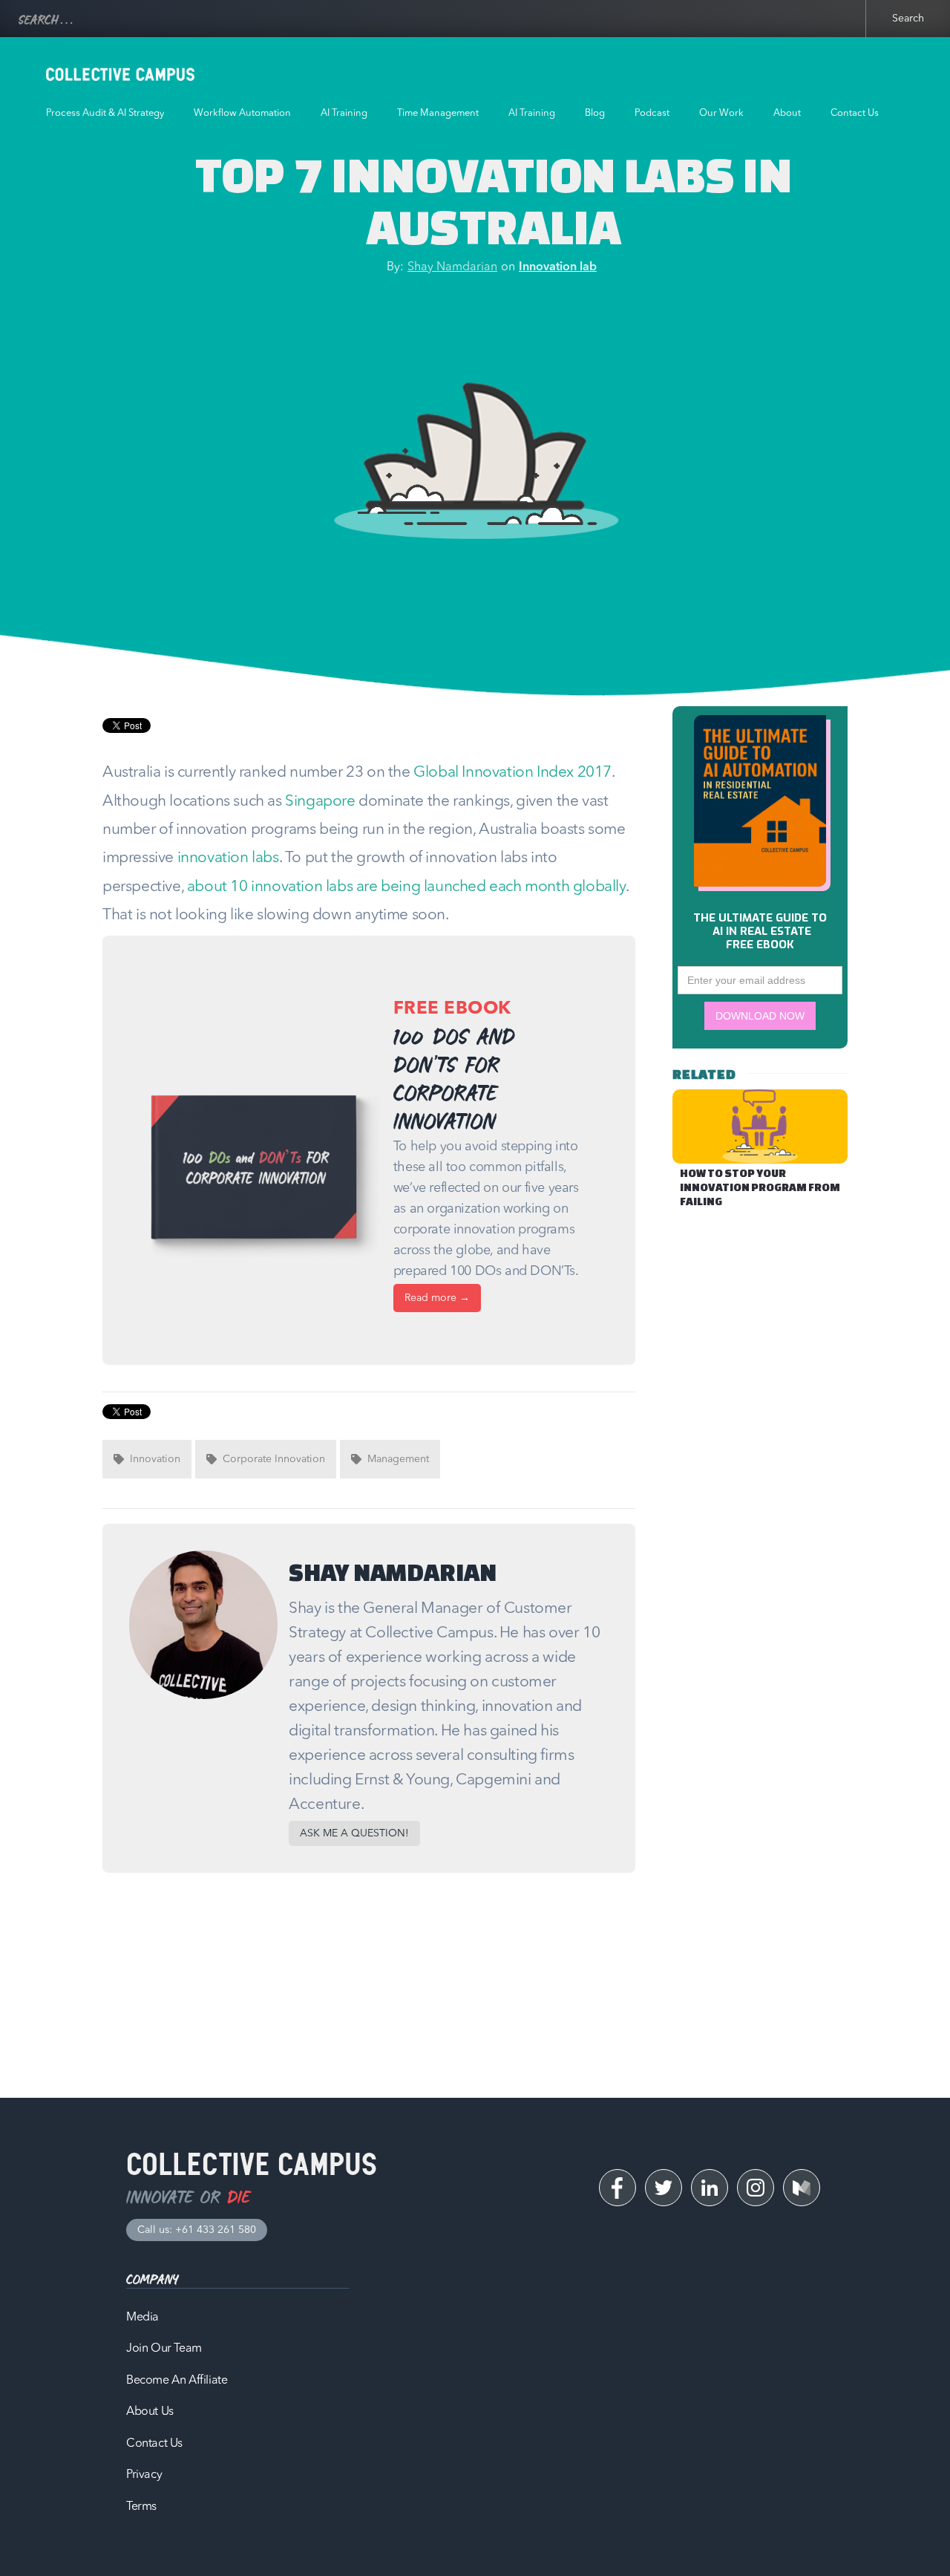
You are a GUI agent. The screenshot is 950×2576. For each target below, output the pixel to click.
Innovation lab (558, 267)
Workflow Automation (242, 113)
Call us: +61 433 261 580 (197, 2230)
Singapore (320, 802)
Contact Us (855, 113)
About (787, 113)
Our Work (721, 113)
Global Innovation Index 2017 (512, 773)
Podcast (652, 113)
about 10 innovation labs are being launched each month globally (406, 887)
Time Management (438, 113)
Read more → (437, 1298)
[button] (354, 1833)
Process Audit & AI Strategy (105, 113)
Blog (595, 113)
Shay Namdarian (452, 267)
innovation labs (228, 858)
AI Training (344, 113)
